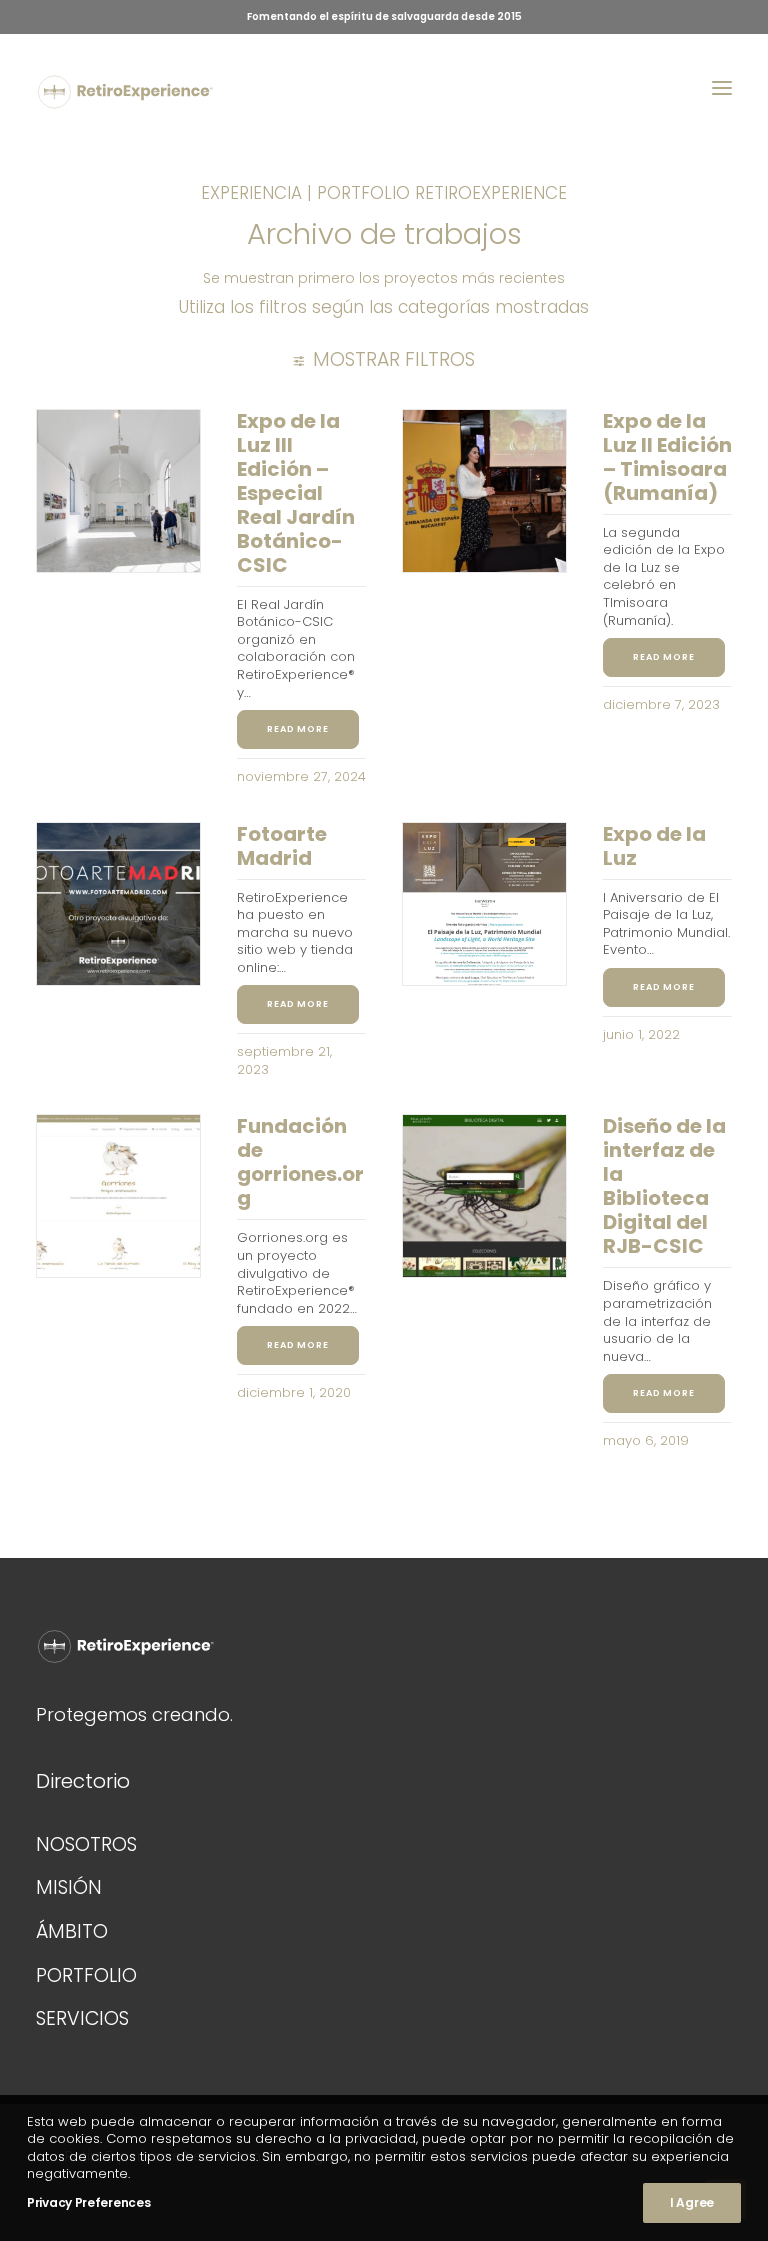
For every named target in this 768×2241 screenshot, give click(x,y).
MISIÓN (69, 1887)
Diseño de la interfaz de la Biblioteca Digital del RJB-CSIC (664, 1186)
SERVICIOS (82, 2018)
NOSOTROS (86, 1844)
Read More (298, 729)
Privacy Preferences (88, 2202)
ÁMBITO (72, 1931)
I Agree (692, 2202)
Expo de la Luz (654, 846)
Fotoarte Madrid (282, 846)
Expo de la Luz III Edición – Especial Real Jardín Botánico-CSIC (296, 493)
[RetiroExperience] (125, 92)
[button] (722, 88)
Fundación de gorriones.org (300, 1162)
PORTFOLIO (86, 1975)
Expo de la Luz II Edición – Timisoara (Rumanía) (667, 457)
